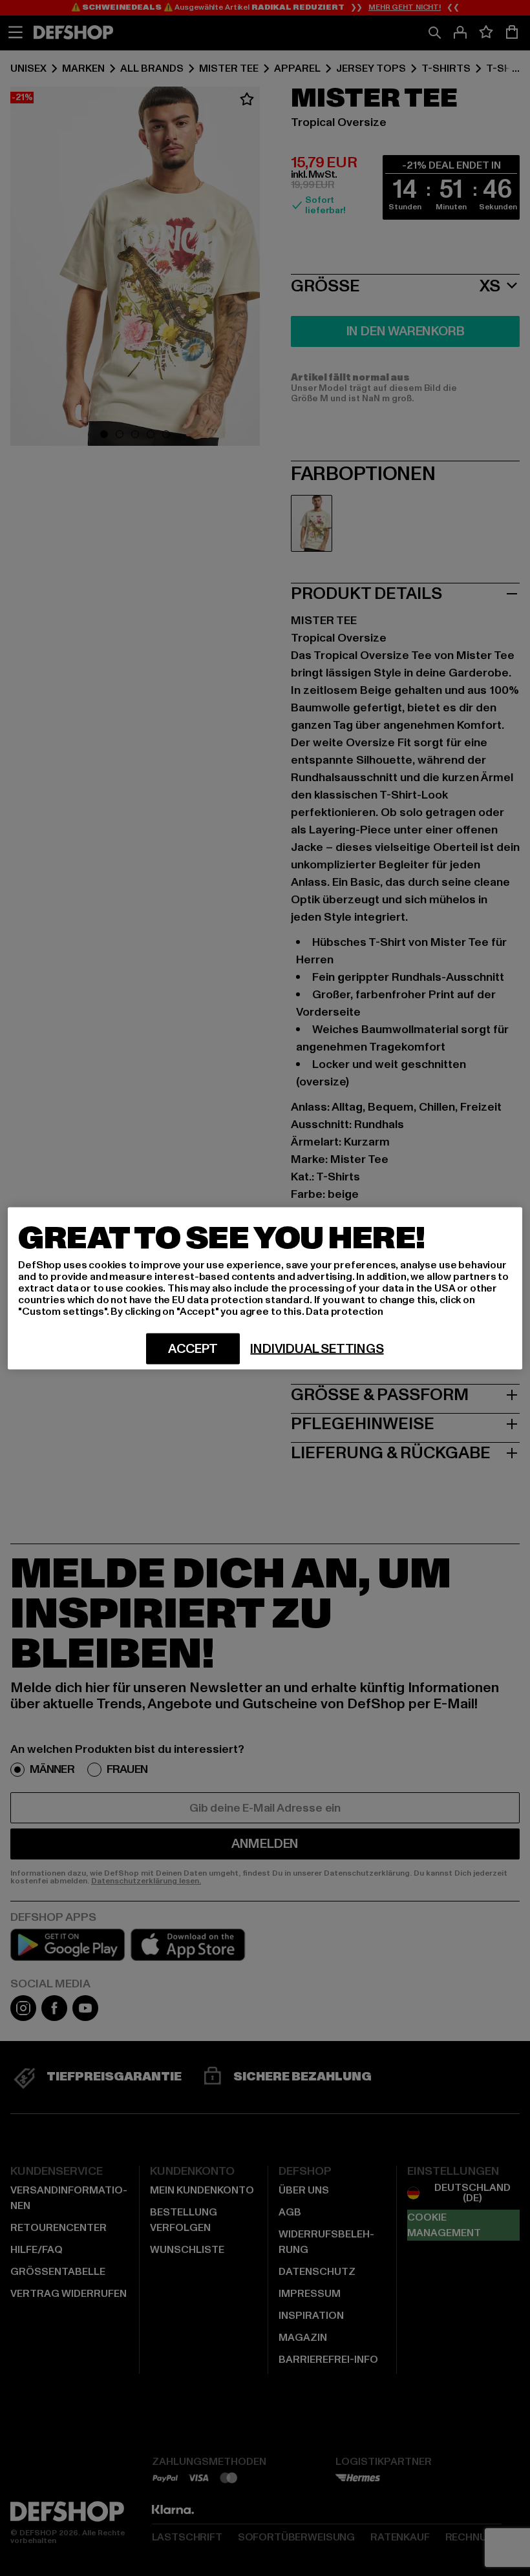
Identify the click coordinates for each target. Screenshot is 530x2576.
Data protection (344, 1311)
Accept (193, 1348)
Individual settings (317, 1348)
